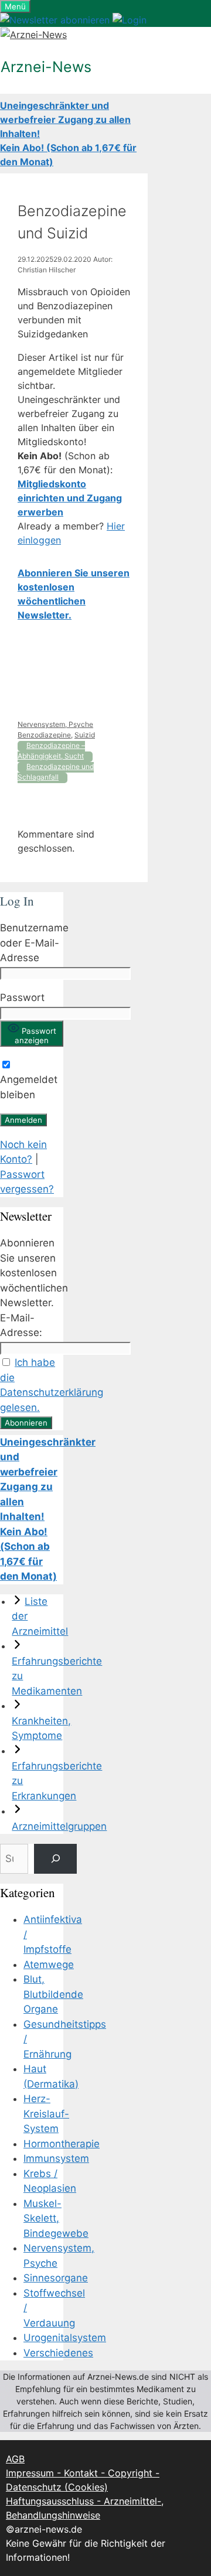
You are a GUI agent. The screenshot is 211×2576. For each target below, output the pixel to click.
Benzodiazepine (44, 735)
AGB (15, 2459)
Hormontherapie (62, 2144)
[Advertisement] (74, 671)
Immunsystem (56, 2158)
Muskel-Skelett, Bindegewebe (56, 2218)
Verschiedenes (58, 2353)
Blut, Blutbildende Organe (53, 1994)
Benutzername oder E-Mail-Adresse (34, 943)
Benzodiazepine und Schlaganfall (56, 772)
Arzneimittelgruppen (59, 1826)
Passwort (22, 997)
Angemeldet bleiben (29, 1087)
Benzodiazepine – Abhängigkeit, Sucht (51, 751)
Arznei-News (46, 67)
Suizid (85, 735)
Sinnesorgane (56, 2278)
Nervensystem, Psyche (55, 724)
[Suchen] (55, 1859)
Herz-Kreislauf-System (46, 2114)
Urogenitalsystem (65, 2338)
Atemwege (49, 1965)
